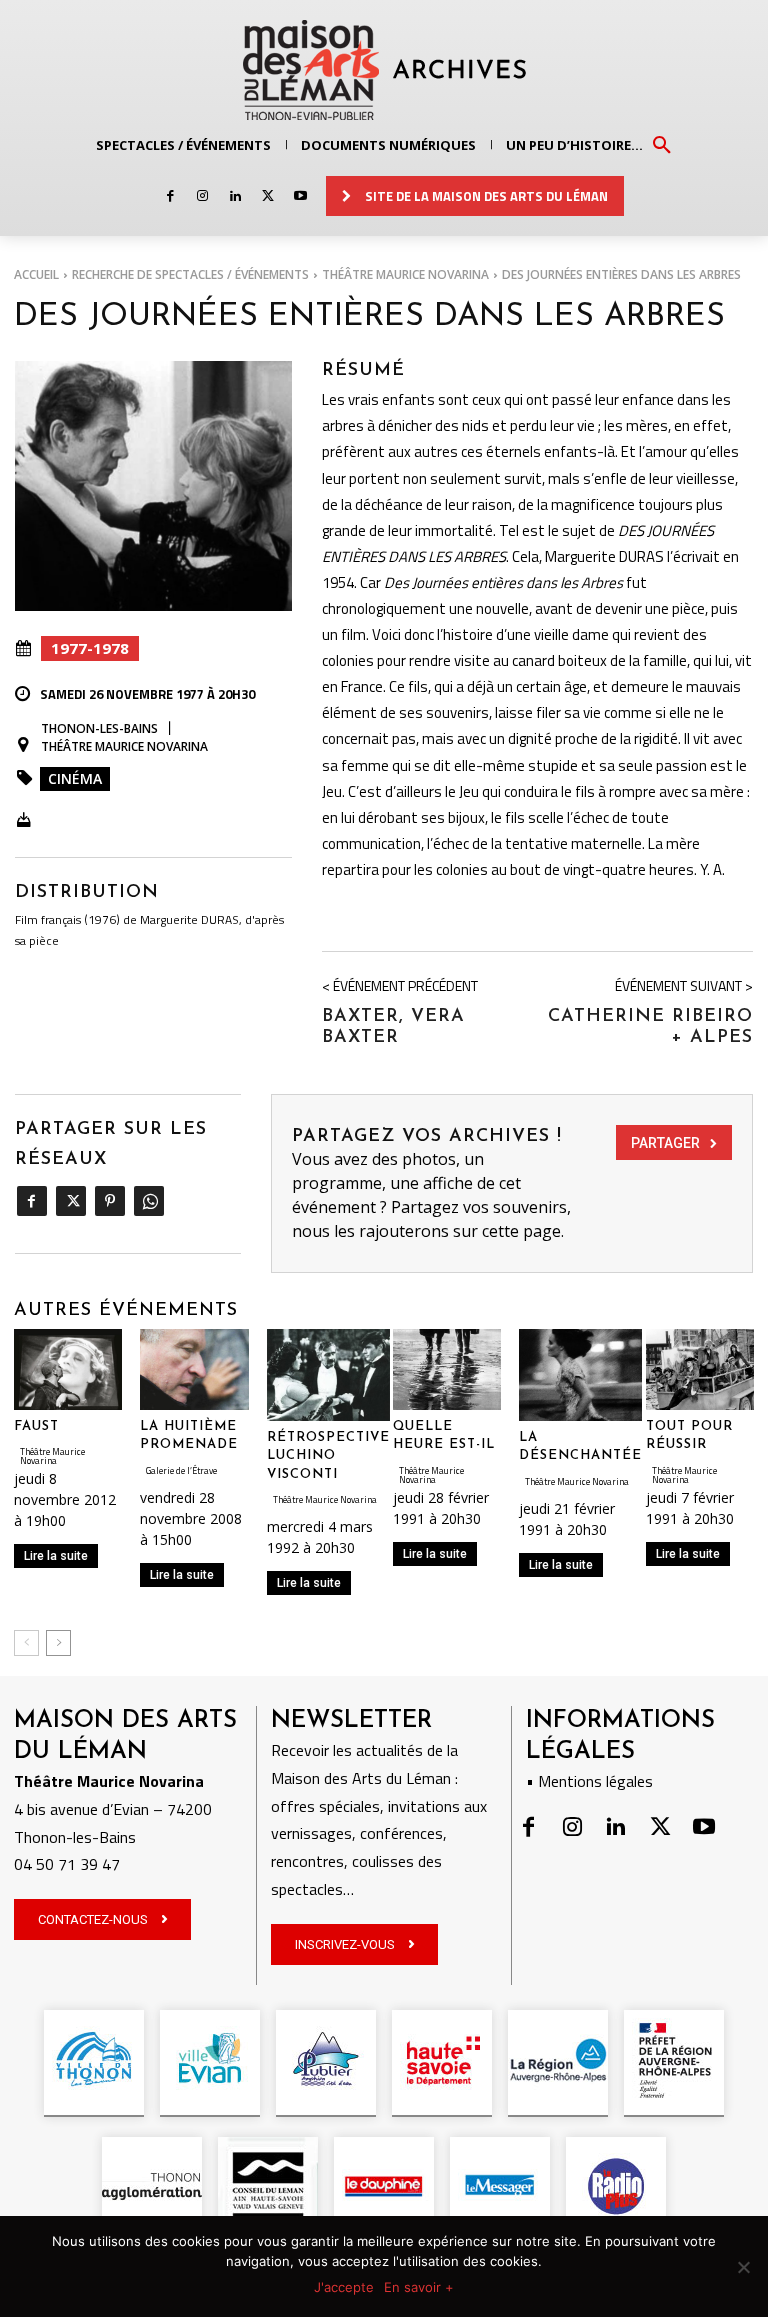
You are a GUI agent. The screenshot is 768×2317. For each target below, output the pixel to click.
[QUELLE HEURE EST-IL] (447, 1369)
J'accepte (344, 2287)
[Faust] (68, 1369)
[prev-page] (26, 1643)
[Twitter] (267, 196)
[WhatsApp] (148, 1201)
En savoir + (419, 2287)
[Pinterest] (109, 1201)
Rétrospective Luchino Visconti (328, 1455)
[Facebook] (170, 196)
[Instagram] (202, 196)
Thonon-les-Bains (99, 728)
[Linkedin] (235, 196)
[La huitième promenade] (194, 1369)
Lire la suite (56, 1556)
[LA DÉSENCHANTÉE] (580, 1375)
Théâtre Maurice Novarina (405, 274)
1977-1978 (90, 648)
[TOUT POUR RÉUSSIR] (700, 1369)
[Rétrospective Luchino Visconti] (328, 1375)
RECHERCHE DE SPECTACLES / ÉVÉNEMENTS (190, 274)
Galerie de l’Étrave (181, 1470)
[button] (662, 144)
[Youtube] (300, 196)
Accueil (36, 274)
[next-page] (58, 1643)
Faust (36, 1426)
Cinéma (75, 778)
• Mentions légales (589, 1781)
